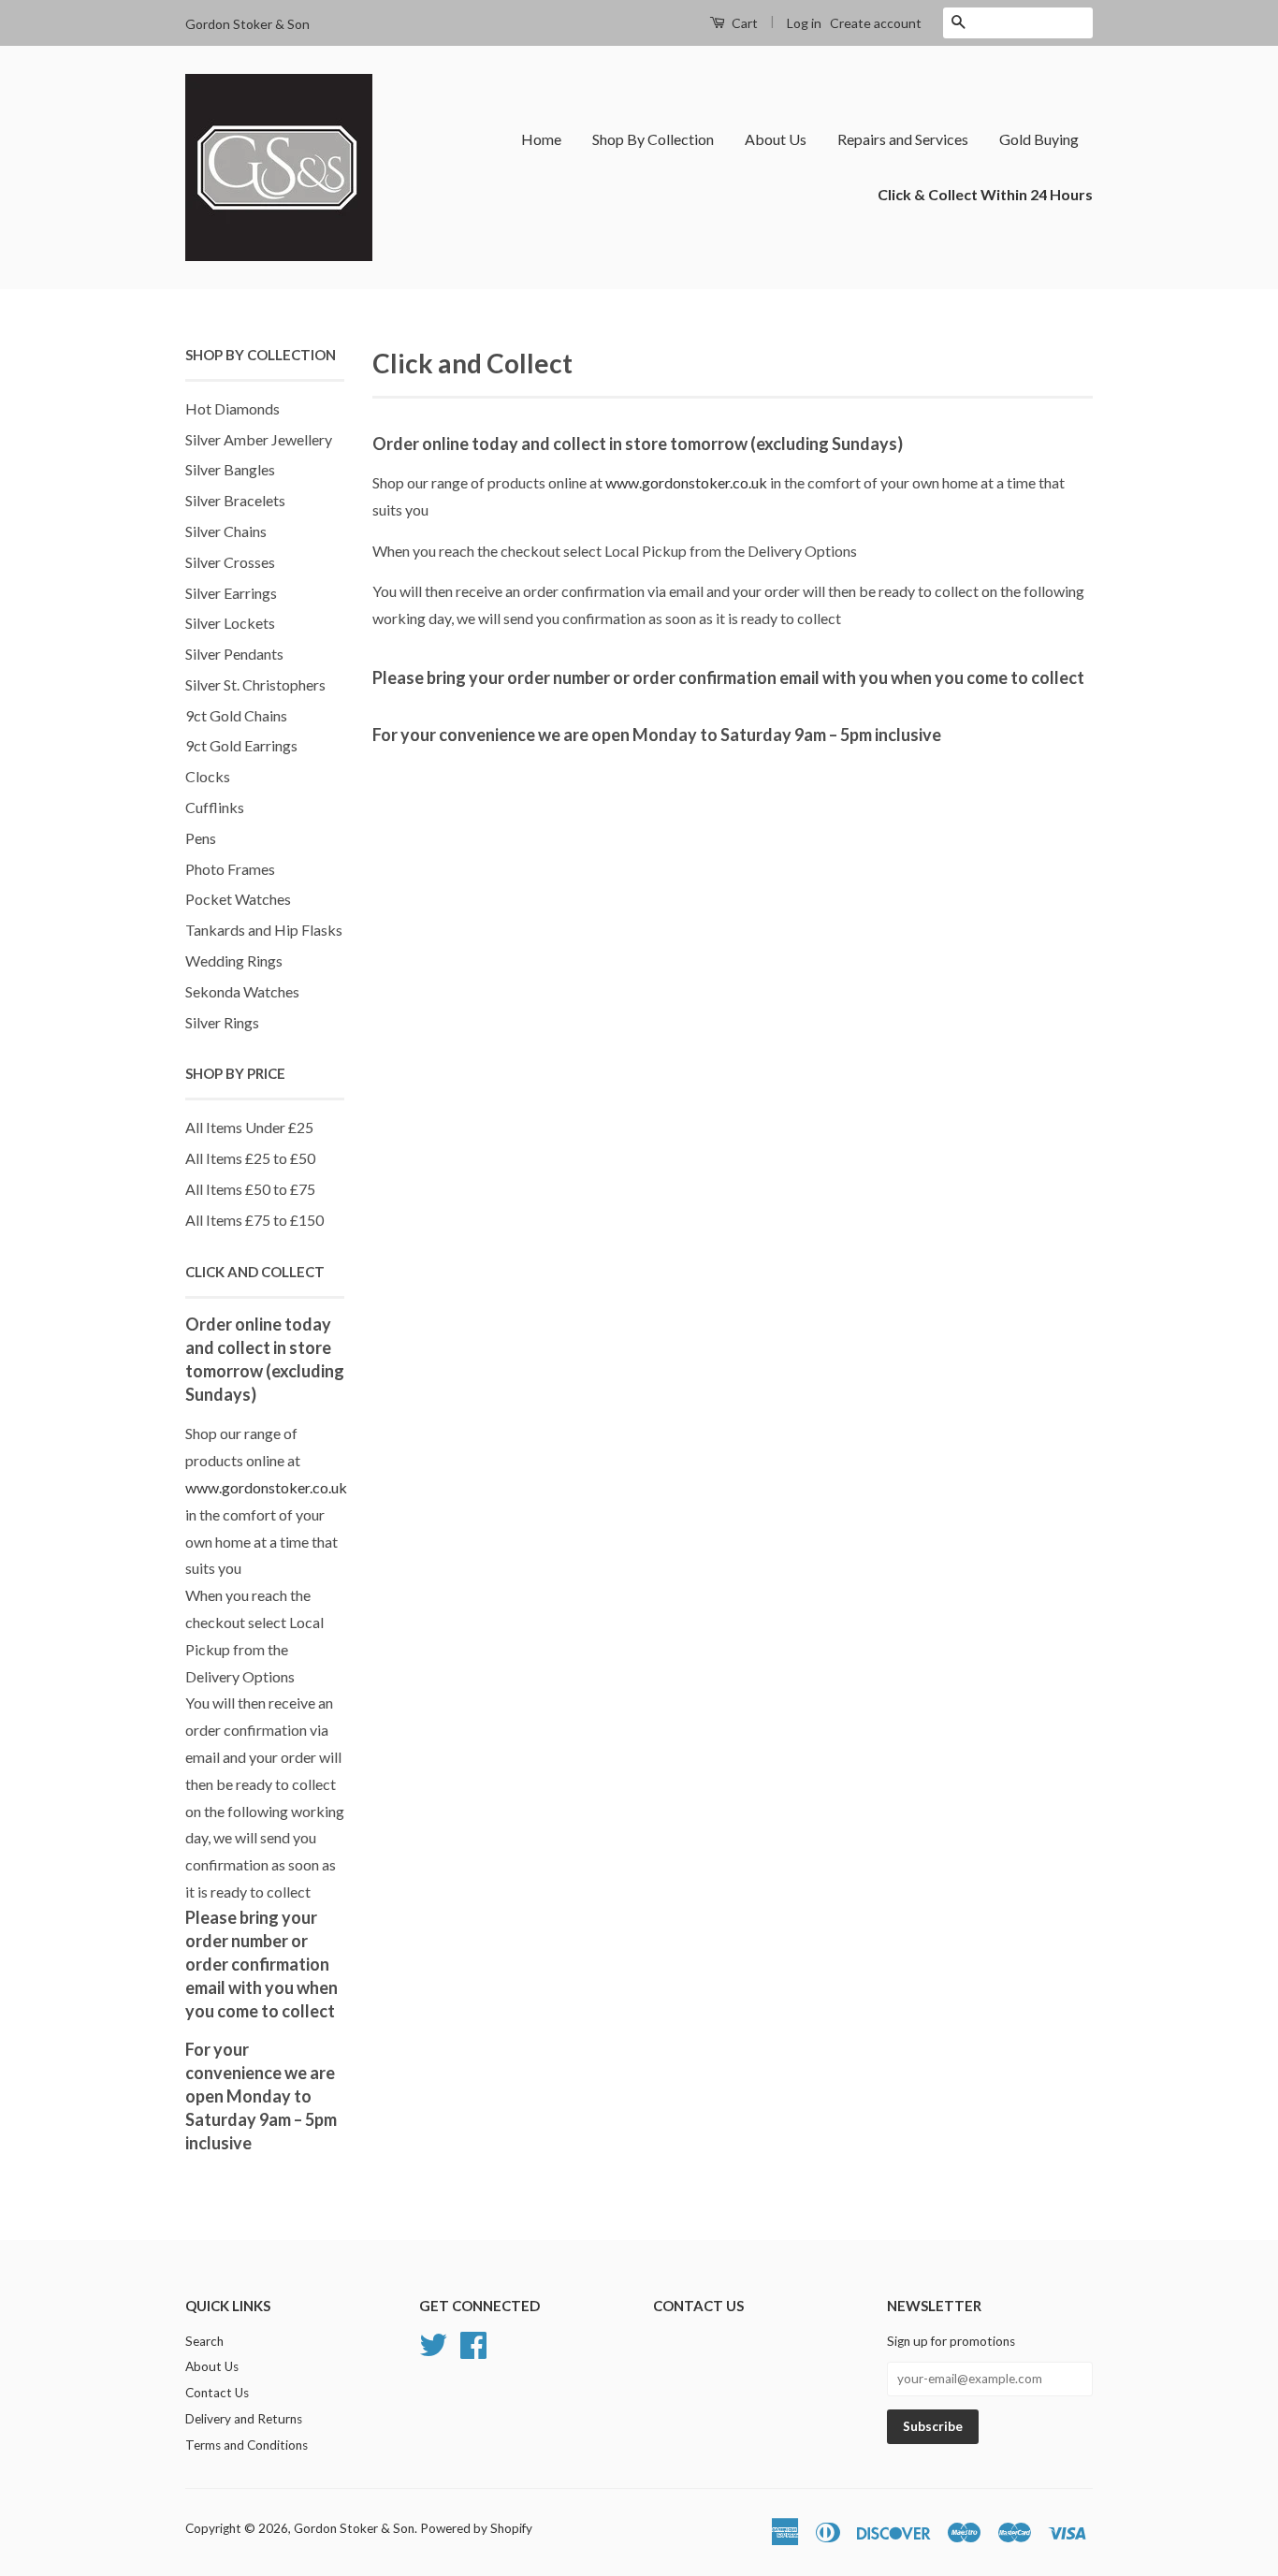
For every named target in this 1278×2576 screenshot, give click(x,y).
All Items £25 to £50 (250, 1158)
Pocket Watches (238, 899)
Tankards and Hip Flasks (264, 930)
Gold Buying (1039, 139)
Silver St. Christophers (255, 684)
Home (541, 139)
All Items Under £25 (249, 1127)
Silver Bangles (230, 469)
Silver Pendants (234, 654)
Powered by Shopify (476, 2528)
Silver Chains (226, 531)
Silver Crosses (230, 562)
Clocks (208, 776)
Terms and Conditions (247, 2445)
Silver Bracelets (235, 500)
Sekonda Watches (242, 991)
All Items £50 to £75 (250, 1189)
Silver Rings (222, 1022)
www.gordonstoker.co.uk (266, 1487)
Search (204, 2341)
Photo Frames (230, 869)
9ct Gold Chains (236, 715)
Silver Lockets (230, 623)
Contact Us (217, 2393)
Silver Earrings (231, 593)
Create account (876, 23)
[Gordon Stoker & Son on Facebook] (473, 2342)
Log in (804, 23)
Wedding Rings (234, 961)
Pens (201, 838)
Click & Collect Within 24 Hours (985, 194)
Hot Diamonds (232, 408)
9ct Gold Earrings (241, 745)
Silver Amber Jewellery (259, 439)
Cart (743, 23)
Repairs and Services (903, 139)
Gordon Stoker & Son (354, 2528)
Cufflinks (215, 807)
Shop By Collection (653, 139)
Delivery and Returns (244, 2419)
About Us (776, 139)
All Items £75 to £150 (254, 1220)
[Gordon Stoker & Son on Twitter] (433, 2342)
